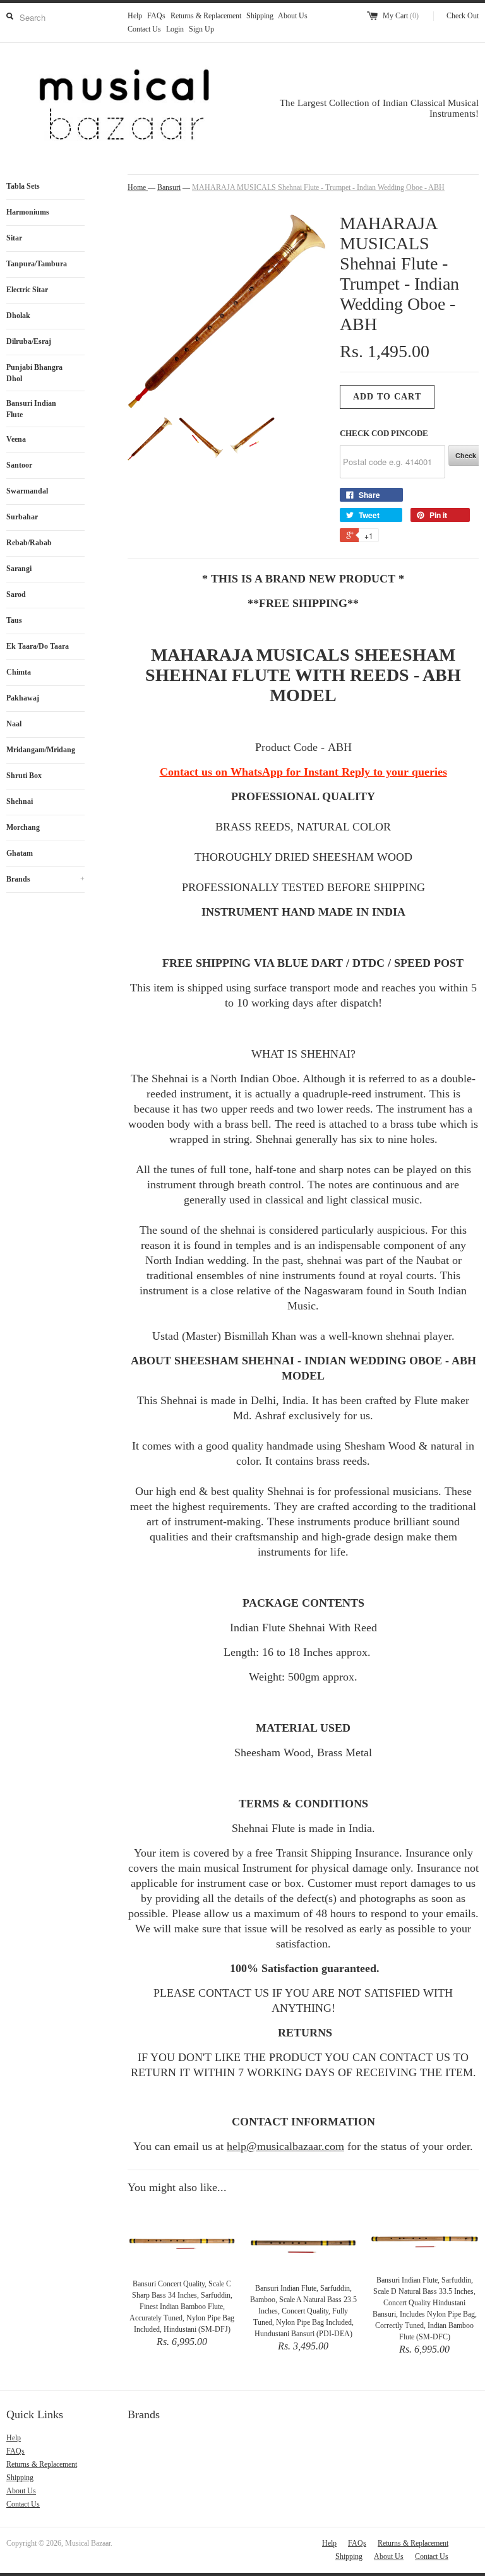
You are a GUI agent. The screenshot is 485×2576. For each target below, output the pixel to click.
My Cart (401, 16)
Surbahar (22, 517)
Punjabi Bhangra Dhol (34, 373)
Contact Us (144, 29)
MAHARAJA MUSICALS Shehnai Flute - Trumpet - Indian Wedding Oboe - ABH (318, 187)
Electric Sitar (27, 290)
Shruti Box (24, 776)
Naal (14, 724)
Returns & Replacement (206, 16)
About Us (293, 16)
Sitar (14, 238)
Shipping (260, 16)
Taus (14, 620)
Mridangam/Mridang (41, 750)
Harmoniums (28, 212)
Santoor (19, 465)
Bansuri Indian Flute (31, 409)
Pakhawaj (23, 698)
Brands (45, 879)
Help (135, 16)
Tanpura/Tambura (37, 264)
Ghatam (20, 853)
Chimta (19, 672)
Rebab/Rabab (29, 543)
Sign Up (201, 29)
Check (466, 455)
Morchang (23, 827)
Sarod (16, 594)
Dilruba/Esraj (29, 341)
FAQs (156, 16)
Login (175, 29)
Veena (16, 439)
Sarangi (19, 569)
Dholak (18, 316)
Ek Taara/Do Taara (38, 646)
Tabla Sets (23, 186)
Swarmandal (27, 491)
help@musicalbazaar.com (285, 2146)
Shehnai (20, 801)
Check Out (463, 16)
